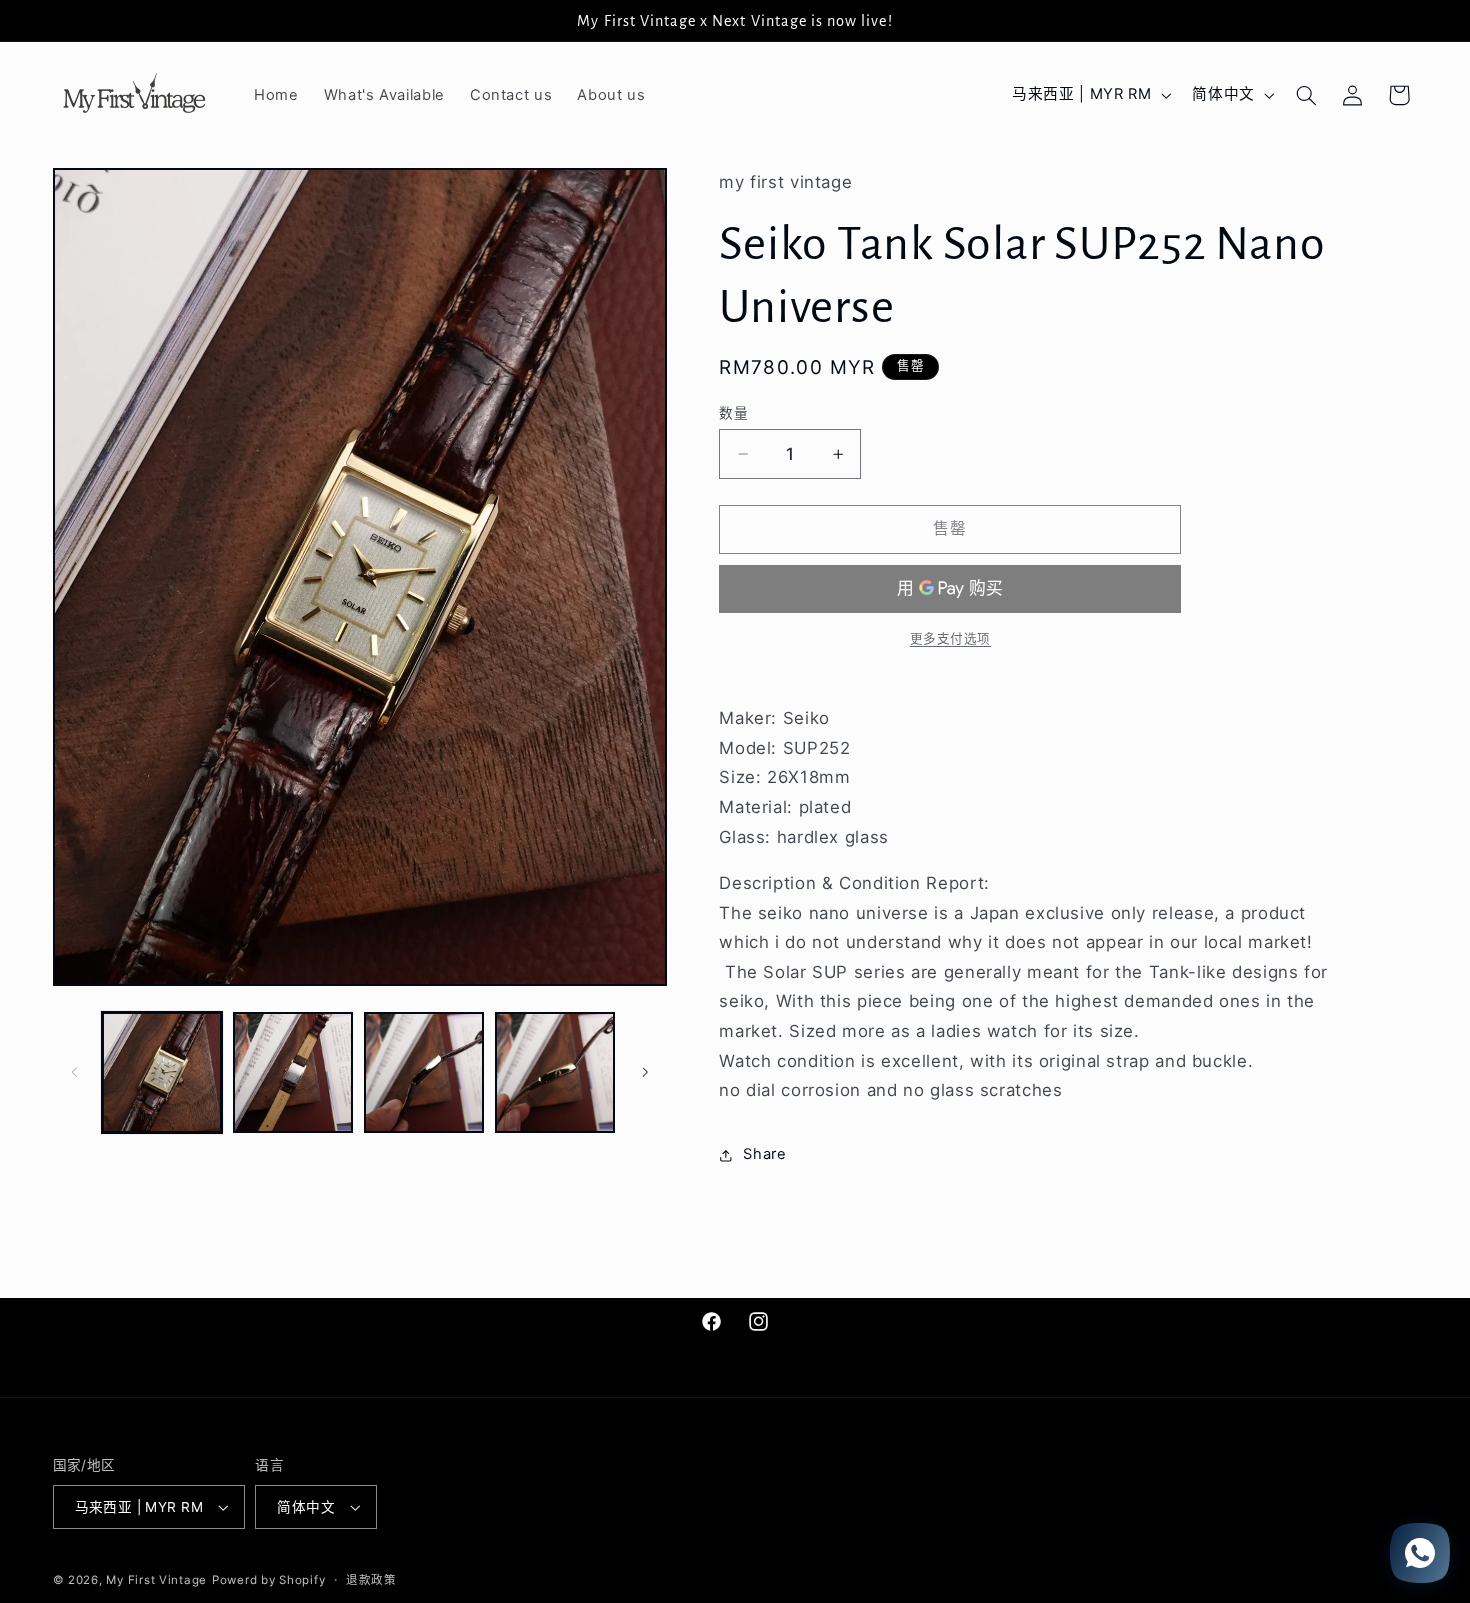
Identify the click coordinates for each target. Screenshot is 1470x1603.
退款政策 (371, 1580)
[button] (1306, 95)
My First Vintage (156, 1580)
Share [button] (764, 1154)
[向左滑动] (75, 1072)
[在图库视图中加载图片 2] (293, 1072)
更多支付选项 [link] (950, 638)
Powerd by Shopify (269, 1580)
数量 (733, 413)
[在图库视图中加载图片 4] (555, 1072)
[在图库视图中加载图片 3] (424, 1072)
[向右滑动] (645, 1072)
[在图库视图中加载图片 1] (162, 1072)
